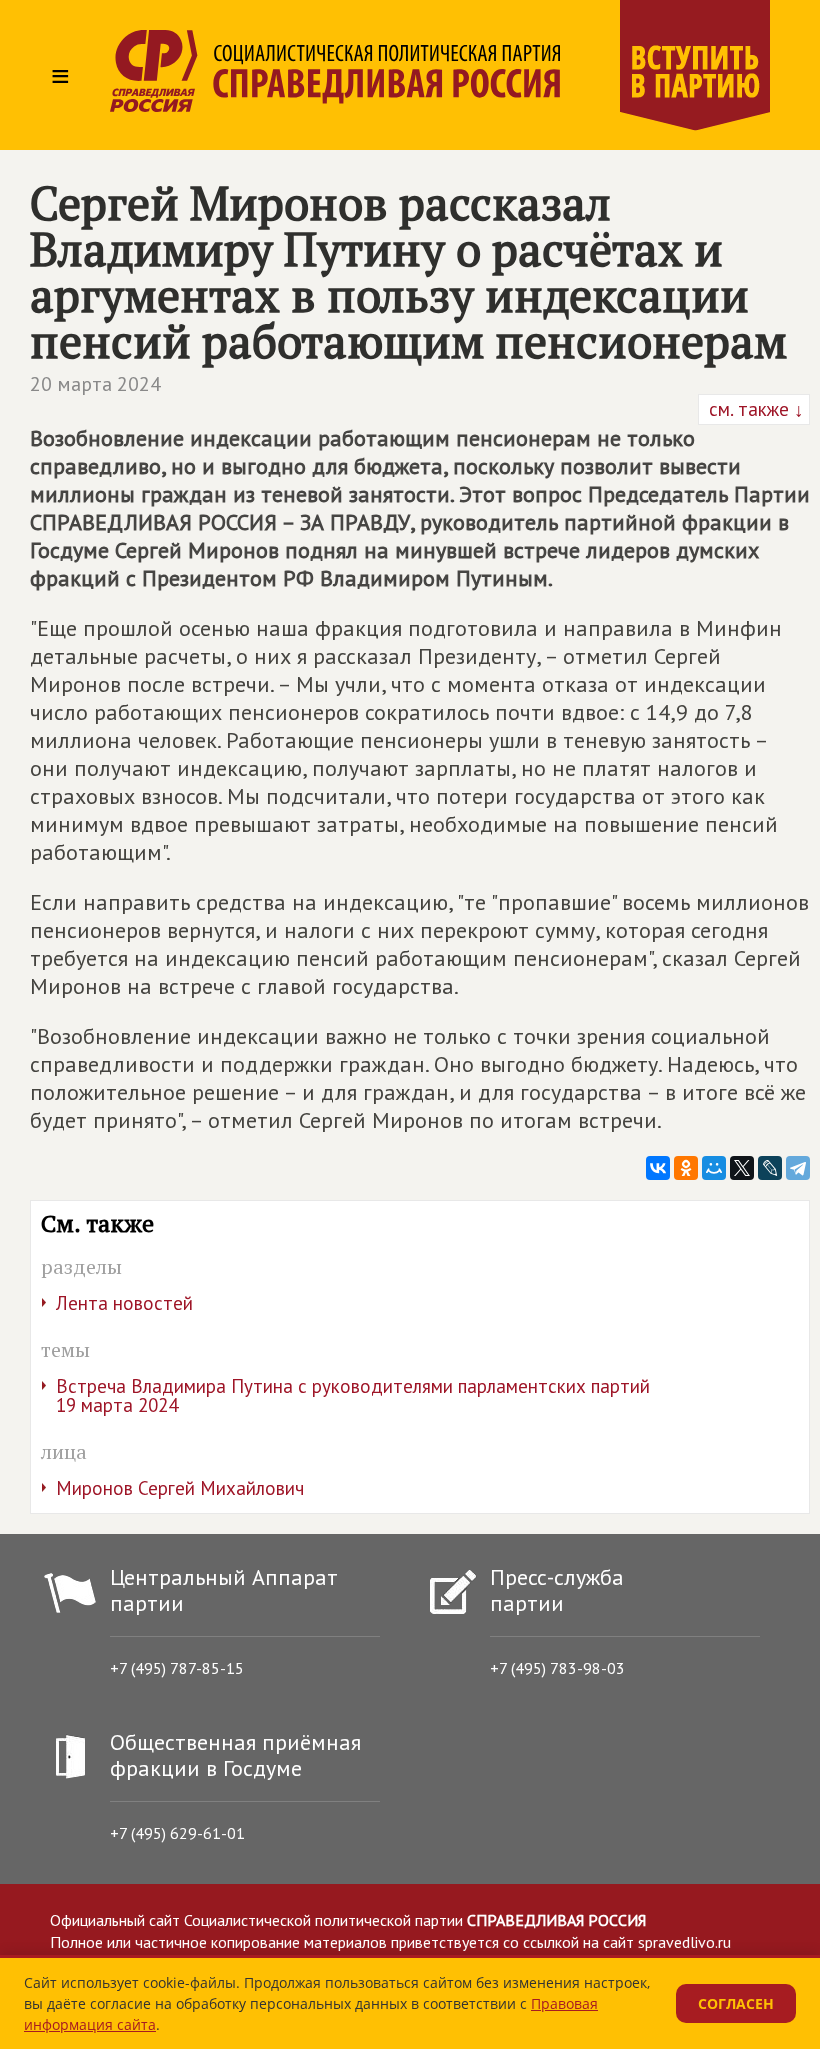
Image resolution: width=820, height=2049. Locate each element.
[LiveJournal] (770, 1168)
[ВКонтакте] (658, 1168)
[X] (742, 1168)
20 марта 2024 (95, 384)
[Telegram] (798, 1168)
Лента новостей (124, 1303)
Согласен (736, 2003)
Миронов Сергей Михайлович (180, 1488)
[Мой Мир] (714, 1168)
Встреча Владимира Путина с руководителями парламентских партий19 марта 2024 (353, 1395)
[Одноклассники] (686, 1168)
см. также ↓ (754, 409)
